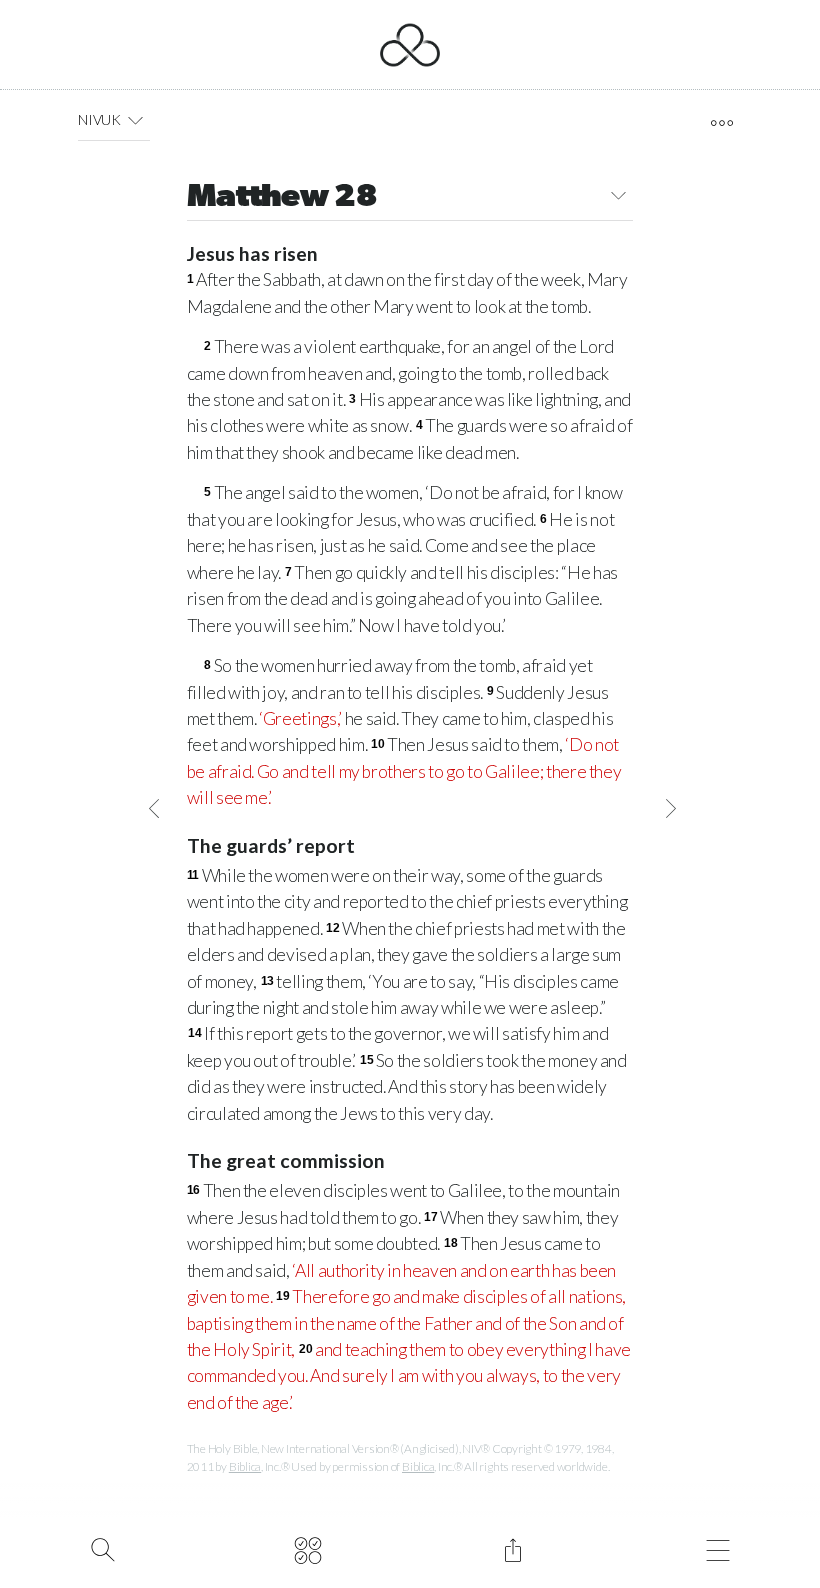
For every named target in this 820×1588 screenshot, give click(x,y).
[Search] (102, 1548)
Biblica (245, 1466)
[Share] (512, 1548)
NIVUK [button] (99, 119)
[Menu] (717, 1548)
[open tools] (721, 123)
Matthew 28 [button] (282, 198)
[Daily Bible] (307, 1548)
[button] (135, 120)
